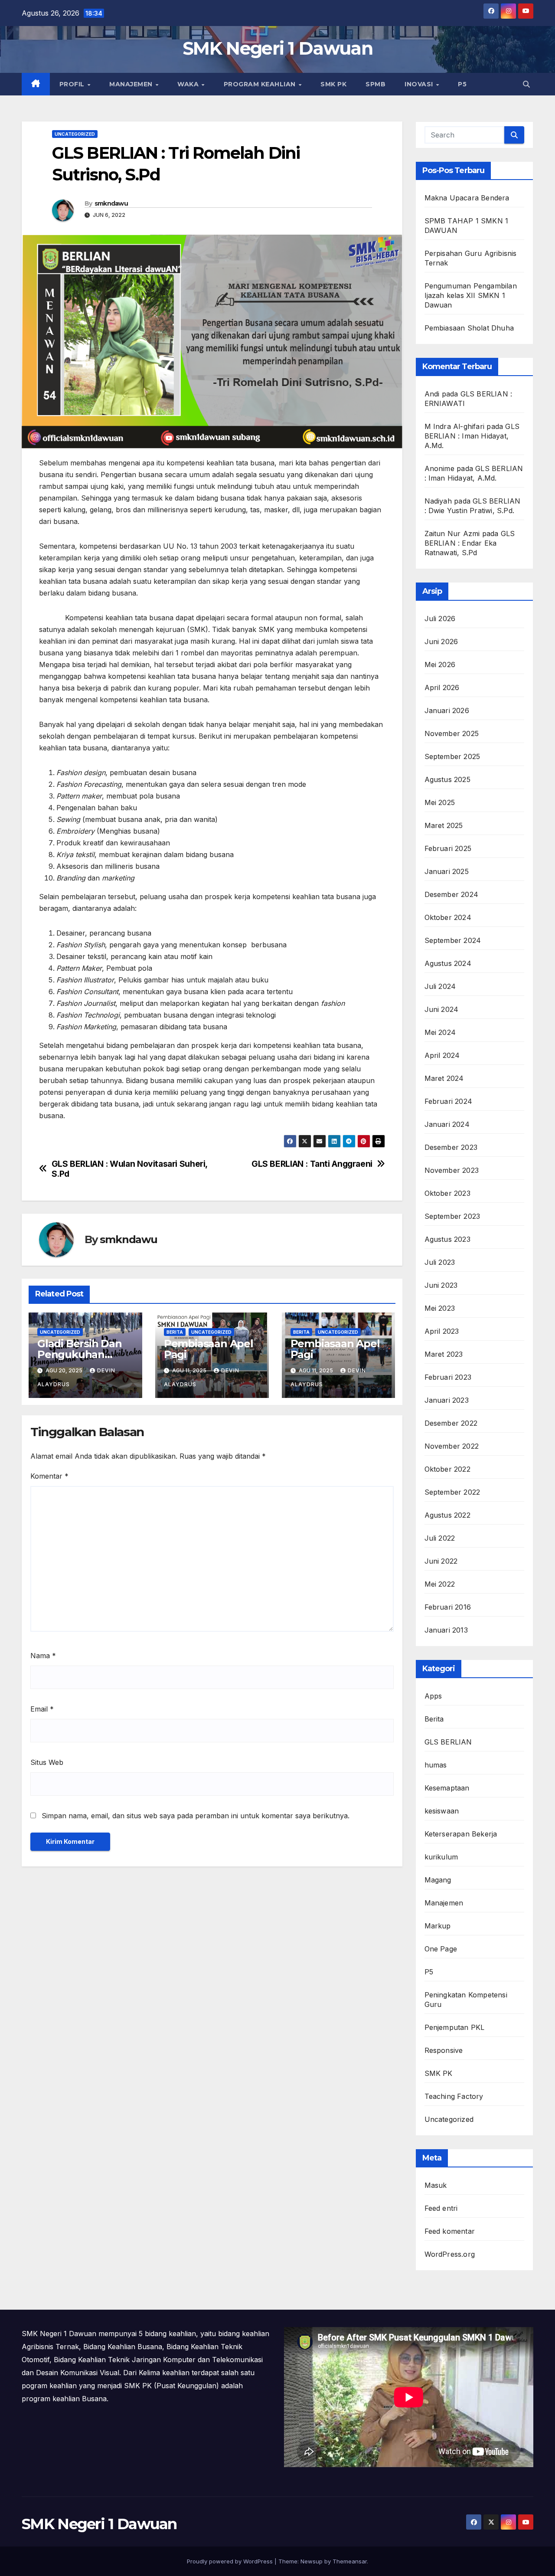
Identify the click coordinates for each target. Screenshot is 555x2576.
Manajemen (132, 84)
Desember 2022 (451, 1423)
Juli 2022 (440, 1538)
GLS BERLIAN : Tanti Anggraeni (312, 1164)
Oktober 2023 (447, 1193)
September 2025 (452, 756)
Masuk (436, 2185)
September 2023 (452, 1216)
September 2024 (453, 940)
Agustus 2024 (448, 963)
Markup (438, 1926)
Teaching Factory (454, 2096)
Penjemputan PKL (455, 2027)
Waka (189, 84)
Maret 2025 (444, 825)
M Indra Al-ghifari (455, 426)
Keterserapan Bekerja (461, 1834)
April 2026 (442, 687)
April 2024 (442, 1055)
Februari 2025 (448, 848)
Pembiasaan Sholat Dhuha (469, 328)
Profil (73, 84)
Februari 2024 (449, 1101)
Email (42, 1709)
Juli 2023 (440, 1262)
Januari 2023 (447, 1400)
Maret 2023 (444, 1354)
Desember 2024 (452, 894)
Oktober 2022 (447, 1469)
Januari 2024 (447, 1124)
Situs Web (47, 1762)
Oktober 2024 (448, 917)
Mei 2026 (440, 664)
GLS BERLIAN (448, 1742)
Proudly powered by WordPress (231, 2561)
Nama (43, 1656)
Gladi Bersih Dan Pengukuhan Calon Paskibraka (81, 1354)
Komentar (49, 1476)
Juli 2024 (440, 986)
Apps (433, 1696)
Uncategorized (75, 134)
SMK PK (333, 84)
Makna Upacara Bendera (467, 198)
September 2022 (452, 1492)
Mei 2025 (440, 802)
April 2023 (442, 1331)
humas (436, 1765)
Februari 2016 (448, 1607)
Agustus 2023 (447, 1239)
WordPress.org (450, 2254)
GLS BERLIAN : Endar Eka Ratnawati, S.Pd (470, 543)
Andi (432, 394)
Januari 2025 (447, 871)
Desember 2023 (451, 1147)
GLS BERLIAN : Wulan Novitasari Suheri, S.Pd (129, 1169)
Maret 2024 (444, 1078)
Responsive (444, 2050)
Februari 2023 (448, 1377)
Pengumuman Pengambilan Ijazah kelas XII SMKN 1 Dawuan (471, 295)
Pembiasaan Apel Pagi (209, 1349)
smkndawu (111, 203)
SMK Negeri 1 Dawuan (277, 48)
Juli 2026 (440, 619)
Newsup (312, 2561)
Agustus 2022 (447, 1515)
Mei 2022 (440, 1584)
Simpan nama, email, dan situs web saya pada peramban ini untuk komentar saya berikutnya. (196, 1816)
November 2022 (452, 1446)
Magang (438, 1880)
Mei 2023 (440, 1308)
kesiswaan (442, 1811)
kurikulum (441, 1857)
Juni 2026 (441, 642)
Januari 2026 (447, 710)
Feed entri (441, 2208)
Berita (175, 1332)
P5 (462, 84)
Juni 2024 (442, 1009)
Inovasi (420, 84)
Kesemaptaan (447, 1788)
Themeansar (350, 2561)
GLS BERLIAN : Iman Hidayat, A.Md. (472, 436)
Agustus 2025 (447, 779)
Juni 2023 (441, 1285)
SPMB (375, 84)
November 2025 (452, 733)
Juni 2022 (441, 1561)
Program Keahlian (261, 84)
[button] (526, 84)
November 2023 (452, 1170)
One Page (441, 1949)
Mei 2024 (440, 1032)
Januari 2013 (446, 1630)
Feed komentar (450, 2231)
